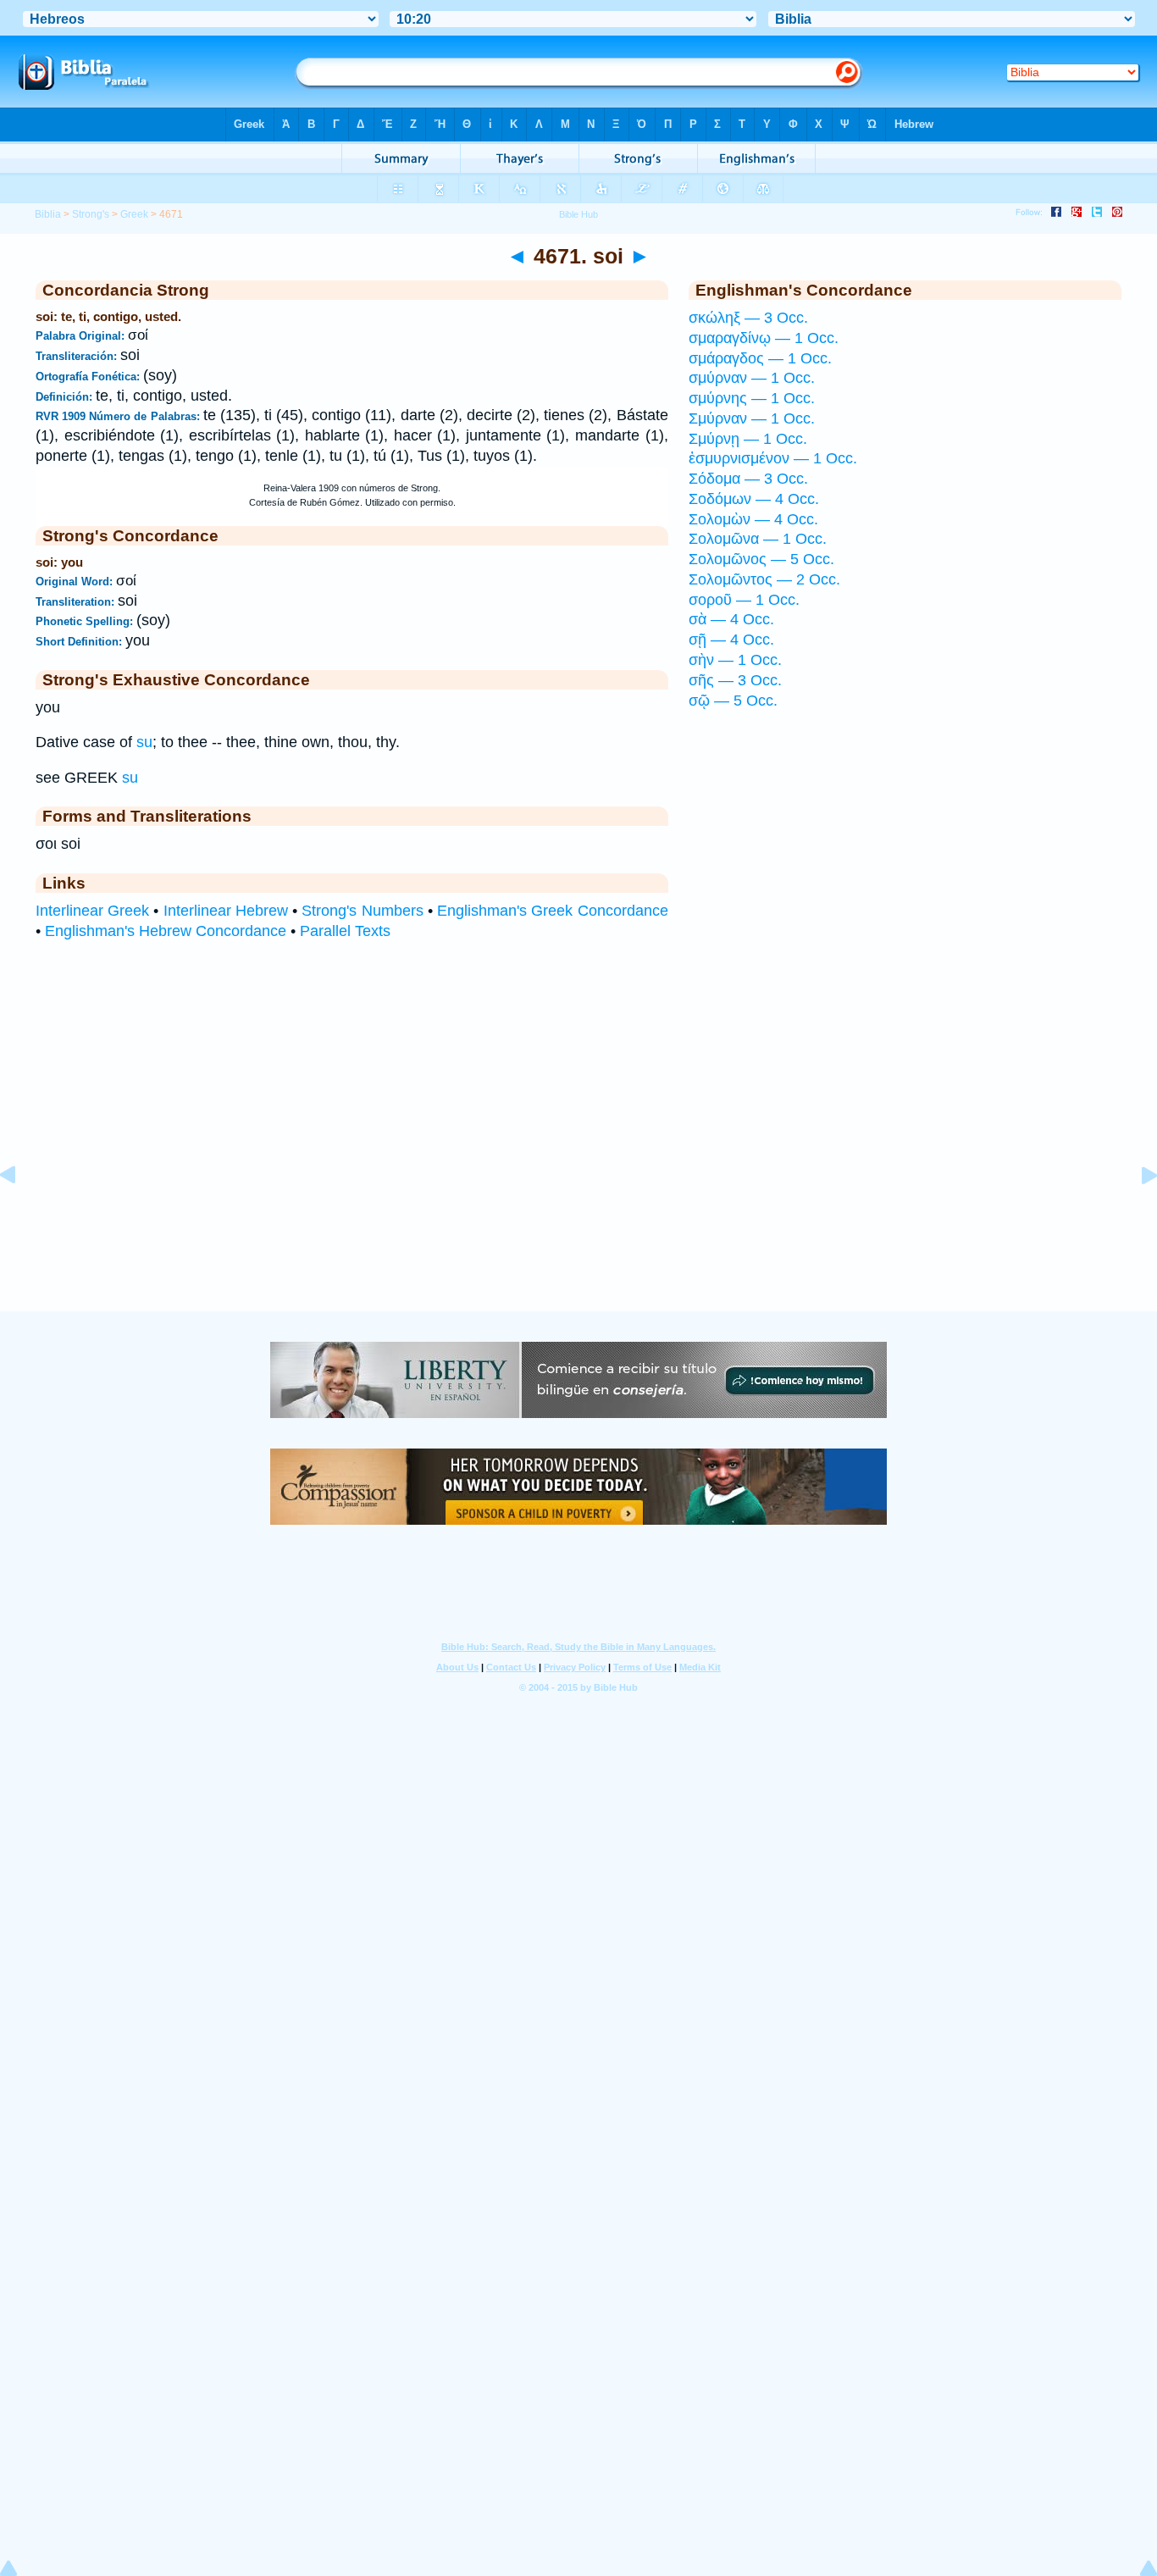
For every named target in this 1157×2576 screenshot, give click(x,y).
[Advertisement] (578, 1207)
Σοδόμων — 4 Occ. (754, 499)
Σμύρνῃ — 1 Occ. (748, 439)
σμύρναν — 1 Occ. (752, 378)
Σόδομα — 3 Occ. (748, 479)
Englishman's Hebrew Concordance (166, 931)
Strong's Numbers (362, 911)
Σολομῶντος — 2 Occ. (764, 579)
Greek (134, 214)
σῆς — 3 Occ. (735, 680)
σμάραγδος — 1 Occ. (760, 358)
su (144, 742)
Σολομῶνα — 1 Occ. (758, 539)
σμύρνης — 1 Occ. (752, 398)
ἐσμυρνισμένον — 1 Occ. (773, 458)
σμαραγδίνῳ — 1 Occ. (764, 338)
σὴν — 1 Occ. (735, 660)
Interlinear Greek (92, 911)
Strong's (91, 214)
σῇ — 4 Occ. (731, 640)
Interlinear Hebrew (226, 911)
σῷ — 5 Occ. (733, 701)
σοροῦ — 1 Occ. (744, 600)
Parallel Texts (345, 931)
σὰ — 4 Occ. (731, 619)
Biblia (48, 214)
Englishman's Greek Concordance (552, 911)
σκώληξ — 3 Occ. (748, 318)
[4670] (21, 1213)
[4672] (1136, 1213)
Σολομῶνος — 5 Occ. (761, 559)
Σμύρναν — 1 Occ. (752, 418)
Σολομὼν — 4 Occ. (753, 519)
